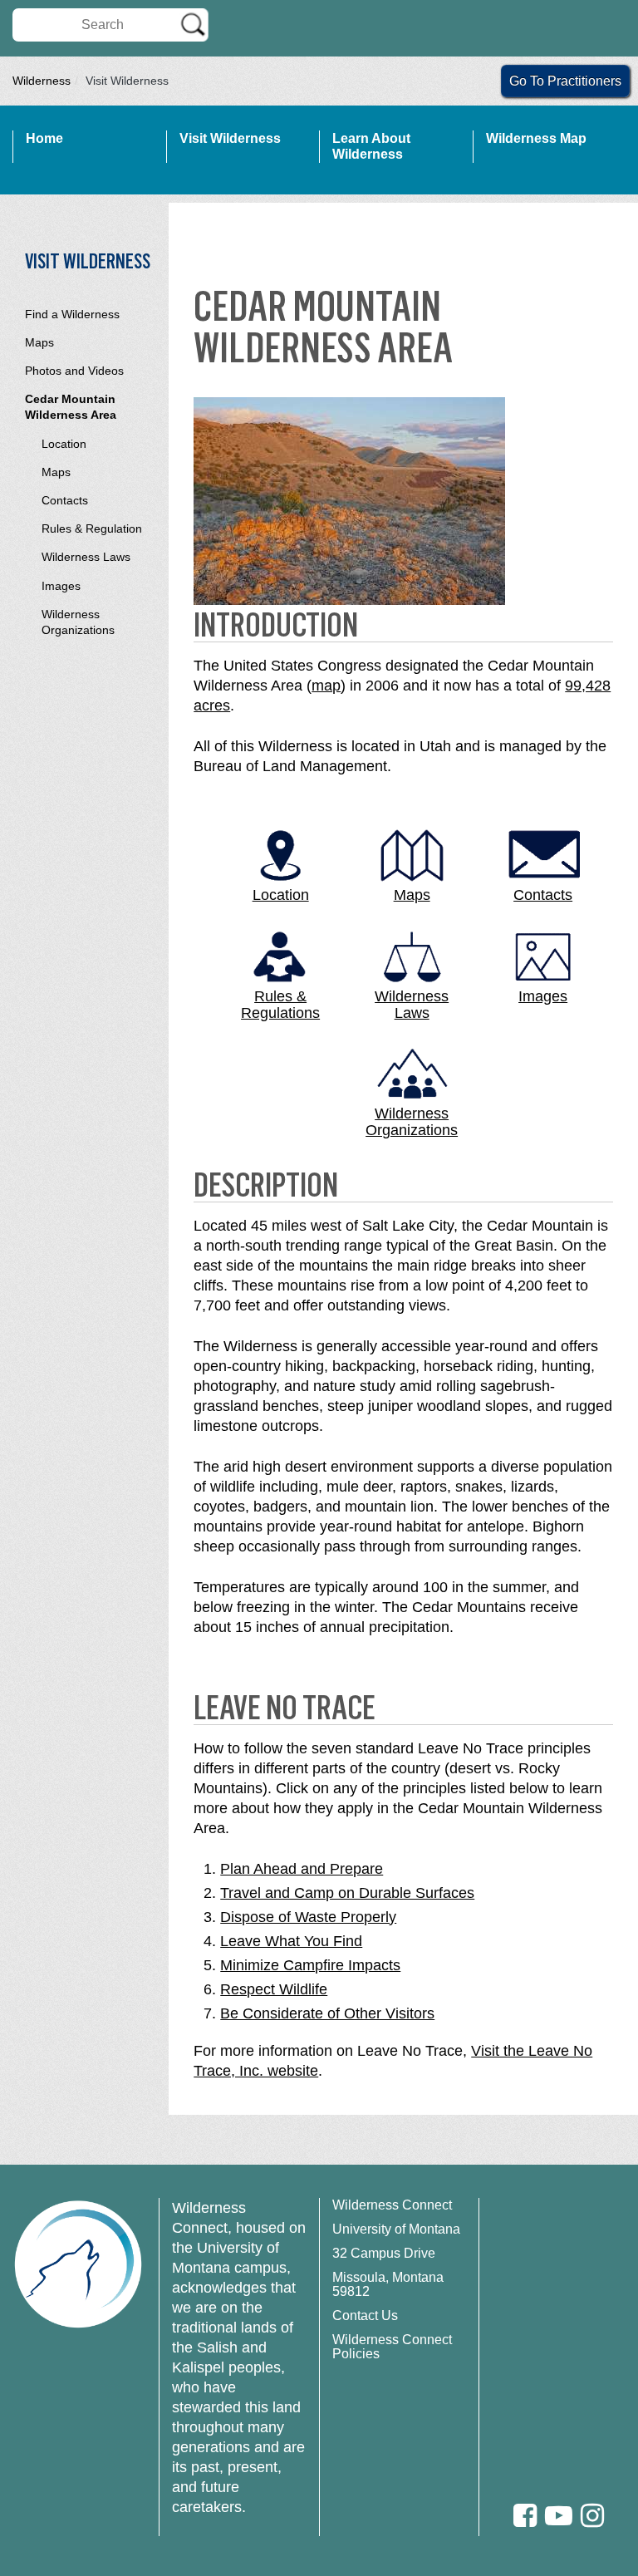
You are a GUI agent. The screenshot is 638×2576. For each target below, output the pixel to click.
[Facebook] (525, 2516)
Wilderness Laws (86, 557)
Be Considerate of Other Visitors (327, 2013)
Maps (39, 342)
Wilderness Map (536, 138)
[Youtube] (559, 2516)
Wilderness (42, 81)
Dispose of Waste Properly (308, 1917)
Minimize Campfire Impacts (310, 1965)
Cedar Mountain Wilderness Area (71, 407)
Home (44, 138)
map (326, 686)
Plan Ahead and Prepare (302, 1869)
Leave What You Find (291, 1941)
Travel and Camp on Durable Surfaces (347, 1893)
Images (61, 586)
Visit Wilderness (230, 138)
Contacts (65, 500)
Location (64, 444)
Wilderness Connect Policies (392, 2347)
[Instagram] (592, 2516)
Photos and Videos (74, 371)
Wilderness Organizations (78, 622)
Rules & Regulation (92, 528)
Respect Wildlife (274, 1989)
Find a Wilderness (72, 314)
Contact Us (365, 2315)
